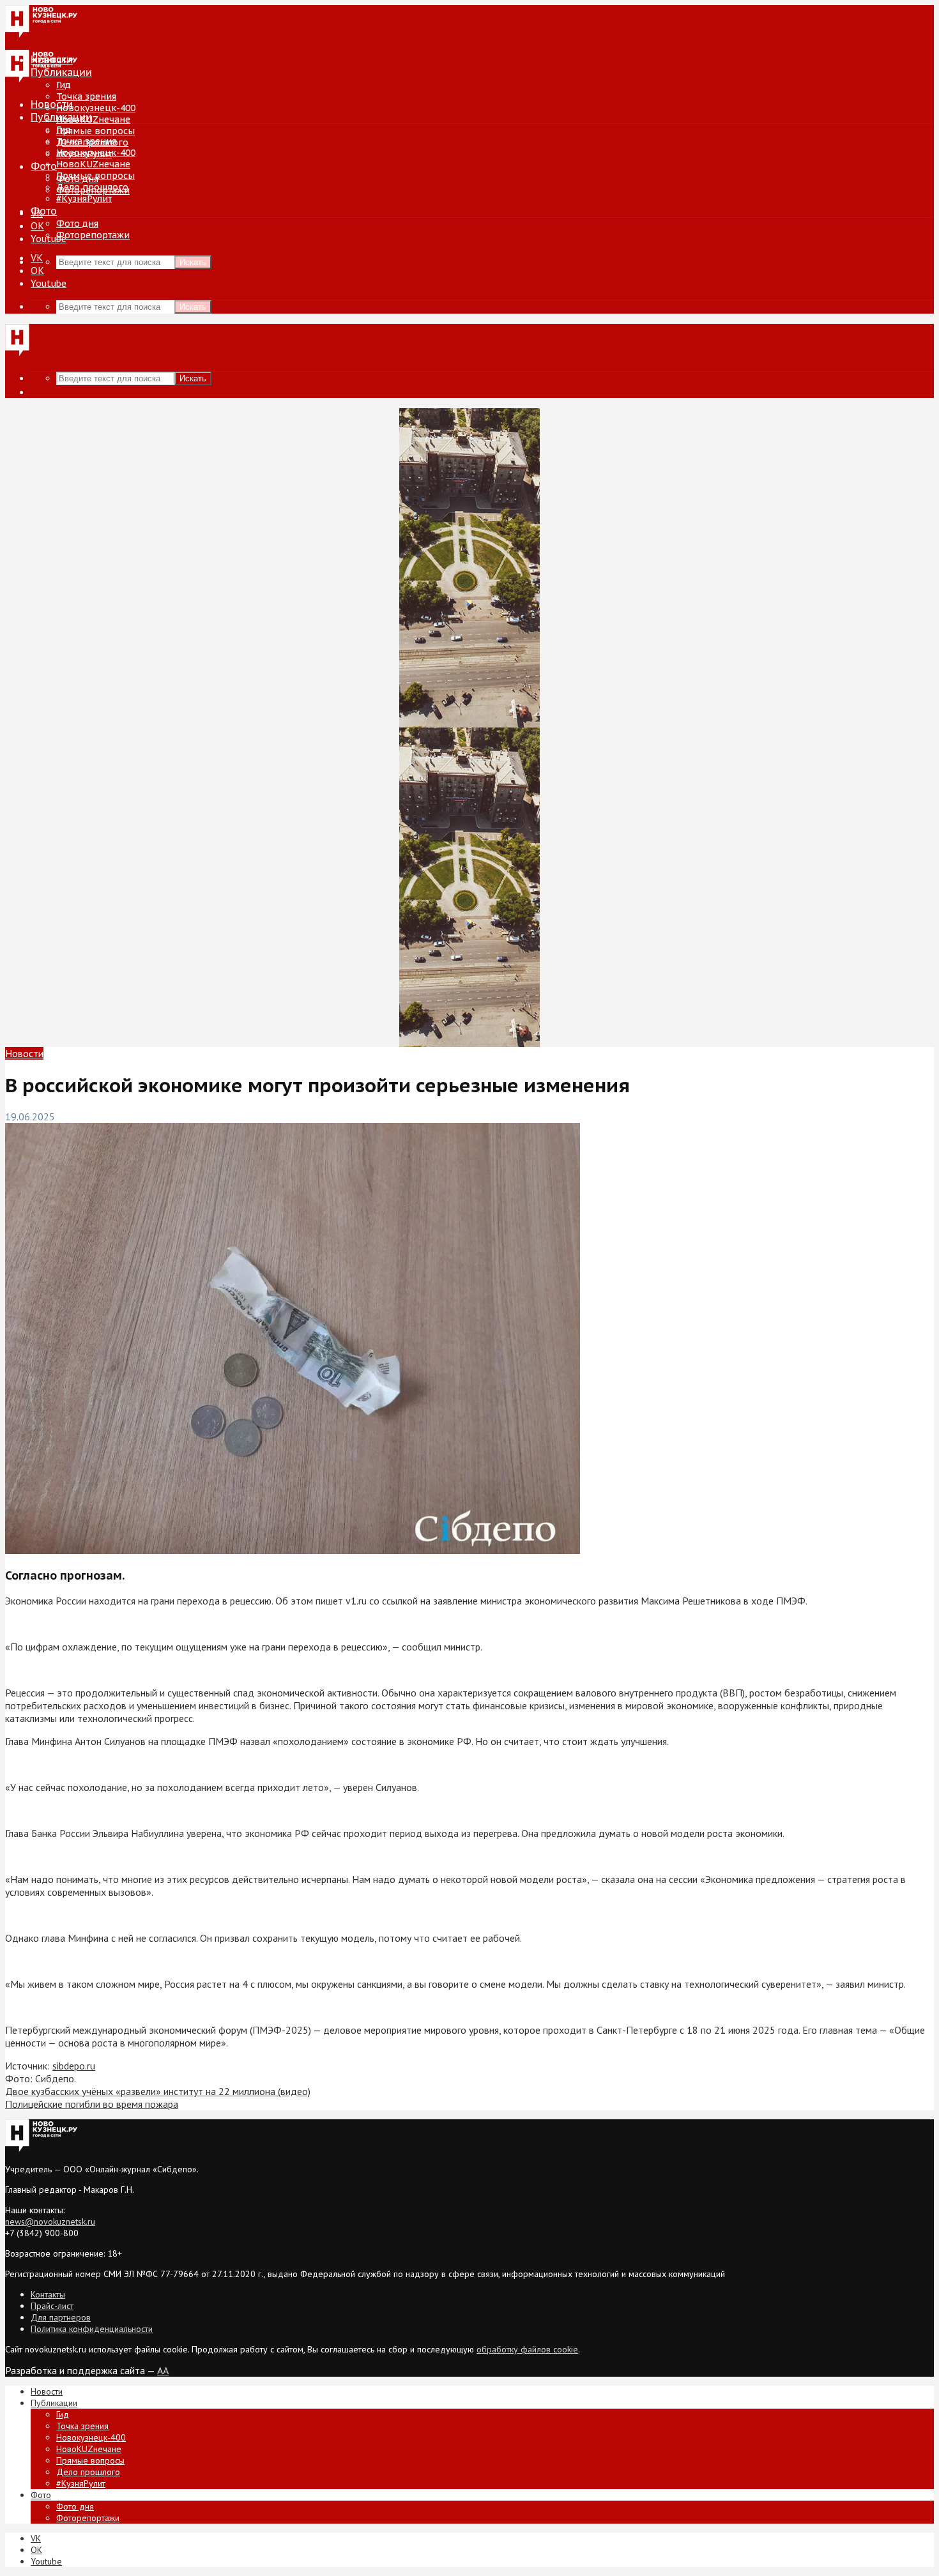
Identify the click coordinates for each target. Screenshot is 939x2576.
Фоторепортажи (93, 235)
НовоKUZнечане (93, 119)
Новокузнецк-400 (96, 108)
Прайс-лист (52, 2306)
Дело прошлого (92, 187)
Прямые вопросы (95, 131)
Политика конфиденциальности (92, 2329)
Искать (193, 262)
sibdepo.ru (74, 2066)
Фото (44, 166)
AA (163, 2370)
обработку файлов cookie (527, 2349)
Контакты (48, 2294)
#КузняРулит (84, 199)
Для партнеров (61, 2317)
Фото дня (77, 224)
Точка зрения (86, 96)
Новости (52, 104)
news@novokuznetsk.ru (50, 2222)
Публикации (61, 117)
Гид (64, 130)
